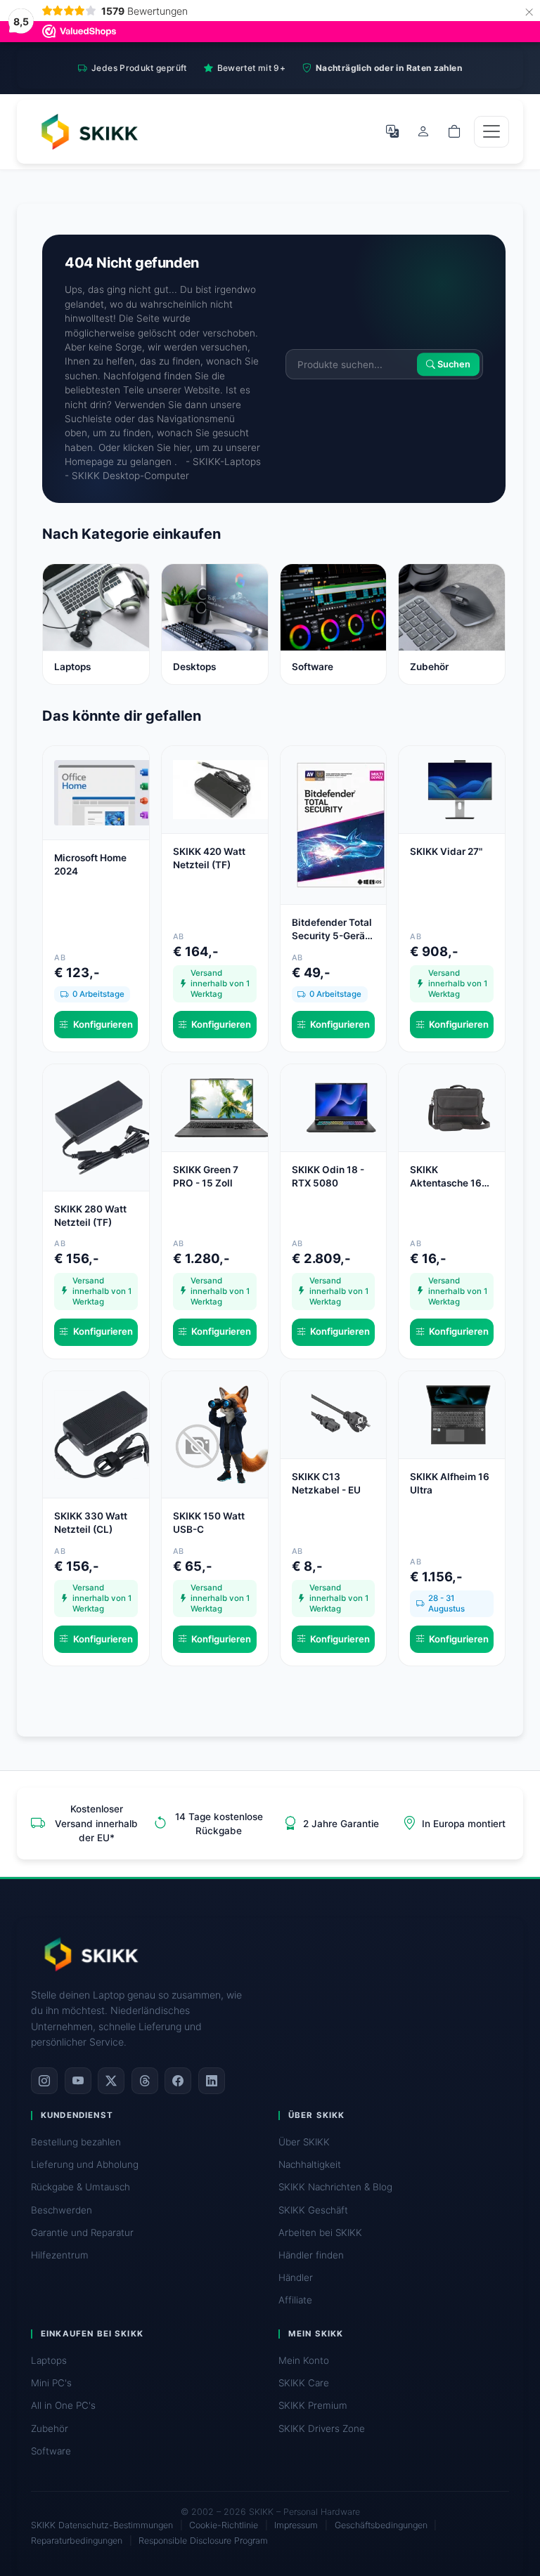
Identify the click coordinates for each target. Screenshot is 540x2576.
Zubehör (50, 2428)
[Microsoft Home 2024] (103, 792)
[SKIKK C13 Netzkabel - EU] (341, 1414)
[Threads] (145, 2081)
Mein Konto (304, 2360)
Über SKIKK (304, 2142)
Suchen (453, 364)
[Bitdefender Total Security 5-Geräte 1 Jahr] (341, 824)
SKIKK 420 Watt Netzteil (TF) (209, 858)
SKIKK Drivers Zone (322, 2428)
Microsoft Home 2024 (90, 864)
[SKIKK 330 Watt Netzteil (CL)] (103, 1434)
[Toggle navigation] (491, 132)
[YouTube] (78, 2081)
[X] (111, 2081)
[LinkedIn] (212, 2081)
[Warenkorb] (454, 131)
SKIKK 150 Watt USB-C (209, 1523)
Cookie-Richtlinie (224, 2525)
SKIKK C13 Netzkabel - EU (326, 1483)
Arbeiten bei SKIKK (320, 2232)
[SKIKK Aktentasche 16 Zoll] (459, 1106)
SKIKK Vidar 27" (446, 851)
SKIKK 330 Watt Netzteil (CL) (91, 1523)
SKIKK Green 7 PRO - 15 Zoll (206, 1176)
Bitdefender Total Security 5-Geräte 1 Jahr (333, 930)
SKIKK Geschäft (313, 2210)
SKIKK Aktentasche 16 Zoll (446, 1177)
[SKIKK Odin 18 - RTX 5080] (341, 1106)
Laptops (49, 2360)
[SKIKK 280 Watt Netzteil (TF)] (103, 1126)
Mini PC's (51, 2383)
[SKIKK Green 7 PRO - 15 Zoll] (222, 1106)
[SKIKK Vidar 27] (459, 789)
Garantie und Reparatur (82, 2232)
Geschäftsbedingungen (381, 2525)
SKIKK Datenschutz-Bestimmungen (102, 2525)
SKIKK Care (304, 2383)
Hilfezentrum (60, 2255)
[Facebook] (178, 2081)
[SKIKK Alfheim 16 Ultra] (459, 1414)
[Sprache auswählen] (392, 131)
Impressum (296, 2525)
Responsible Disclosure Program (203, 2541)
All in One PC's (63, 2405)
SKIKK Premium (313, 2405)
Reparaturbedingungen (77, 2541)
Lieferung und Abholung (85, 2164)
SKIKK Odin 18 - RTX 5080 (328, 1176)
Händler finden (311, 2255)
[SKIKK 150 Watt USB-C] (222, 1434)
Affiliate (295, 2300)
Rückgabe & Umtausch (81, 2187)
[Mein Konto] (423, 131)
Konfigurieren (103, 1024)
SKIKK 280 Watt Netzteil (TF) (90, 1216)
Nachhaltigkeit (310, 2164)
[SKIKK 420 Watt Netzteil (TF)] (222, 789)
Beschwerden (62, 2210)
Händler (296, 2277)
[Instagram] (44, 2081)
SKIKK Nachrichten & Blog (335, 2187)
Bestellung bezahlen (76, 2142)
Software (51, 2451)
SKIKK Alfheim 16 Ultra (450, 1483)
